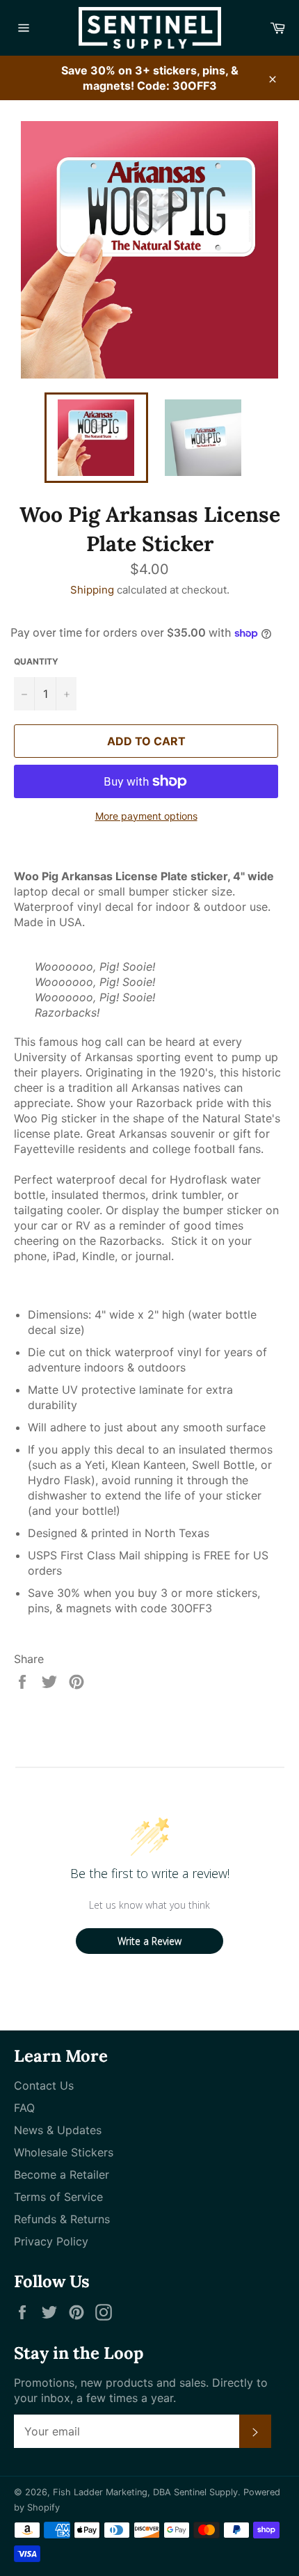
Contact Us (44, 2085)
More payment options (146, 816)
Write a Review (149, 1941)
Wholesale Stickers (64, 2152)
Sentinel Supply (206, 2492)
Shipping (92, 590)
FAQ (24, 2108)
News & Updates (58, 2130)
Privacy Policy (51, 2241)
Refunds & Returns (62, 2219)
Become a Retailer (62, 2175)
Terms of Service (58, 2197)
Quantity (36, 661)
